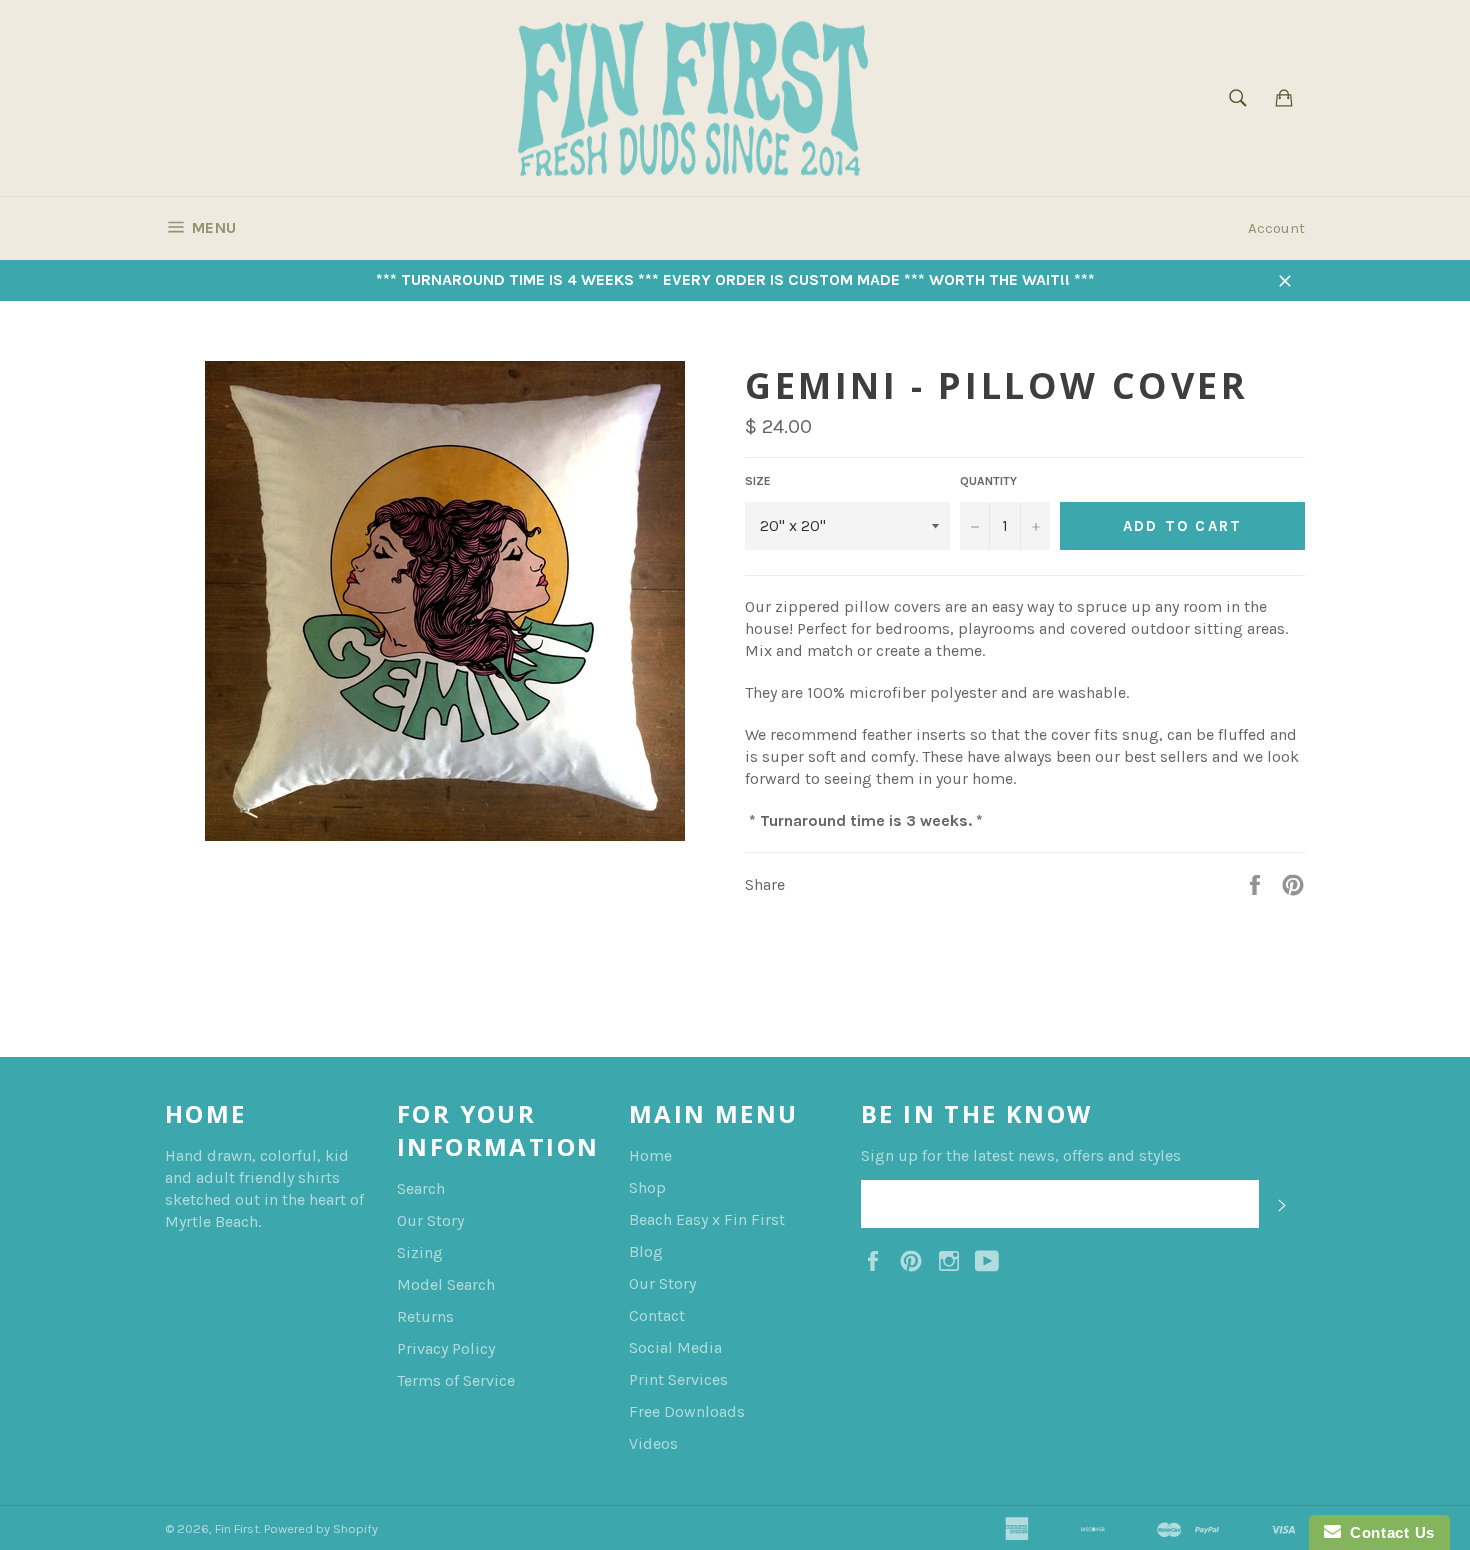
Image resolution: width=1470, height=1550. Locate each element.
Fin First (237, 1528)
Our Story (430, 1220)
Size (758, 481)
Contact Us (1388, 1532)
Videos (653, 1443)
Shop (647, 1187)
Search (421, 1188)
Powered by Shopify (321, 1528)
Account (1276, 228)
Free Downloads (687, 1411)
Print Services (678, 1379)
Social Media (675, 1347)
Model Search (446, 1284)
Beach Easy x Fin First (707, 1219)
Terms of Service (456, 1380)
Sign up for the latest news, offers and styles (1021, 1155)
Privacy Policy (446, 1348)
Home (650, 1155)
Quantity (988, 481)
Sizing (420, 1252)
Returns (425, 1316)
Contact (657, 1315)
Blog (646, 1251)
